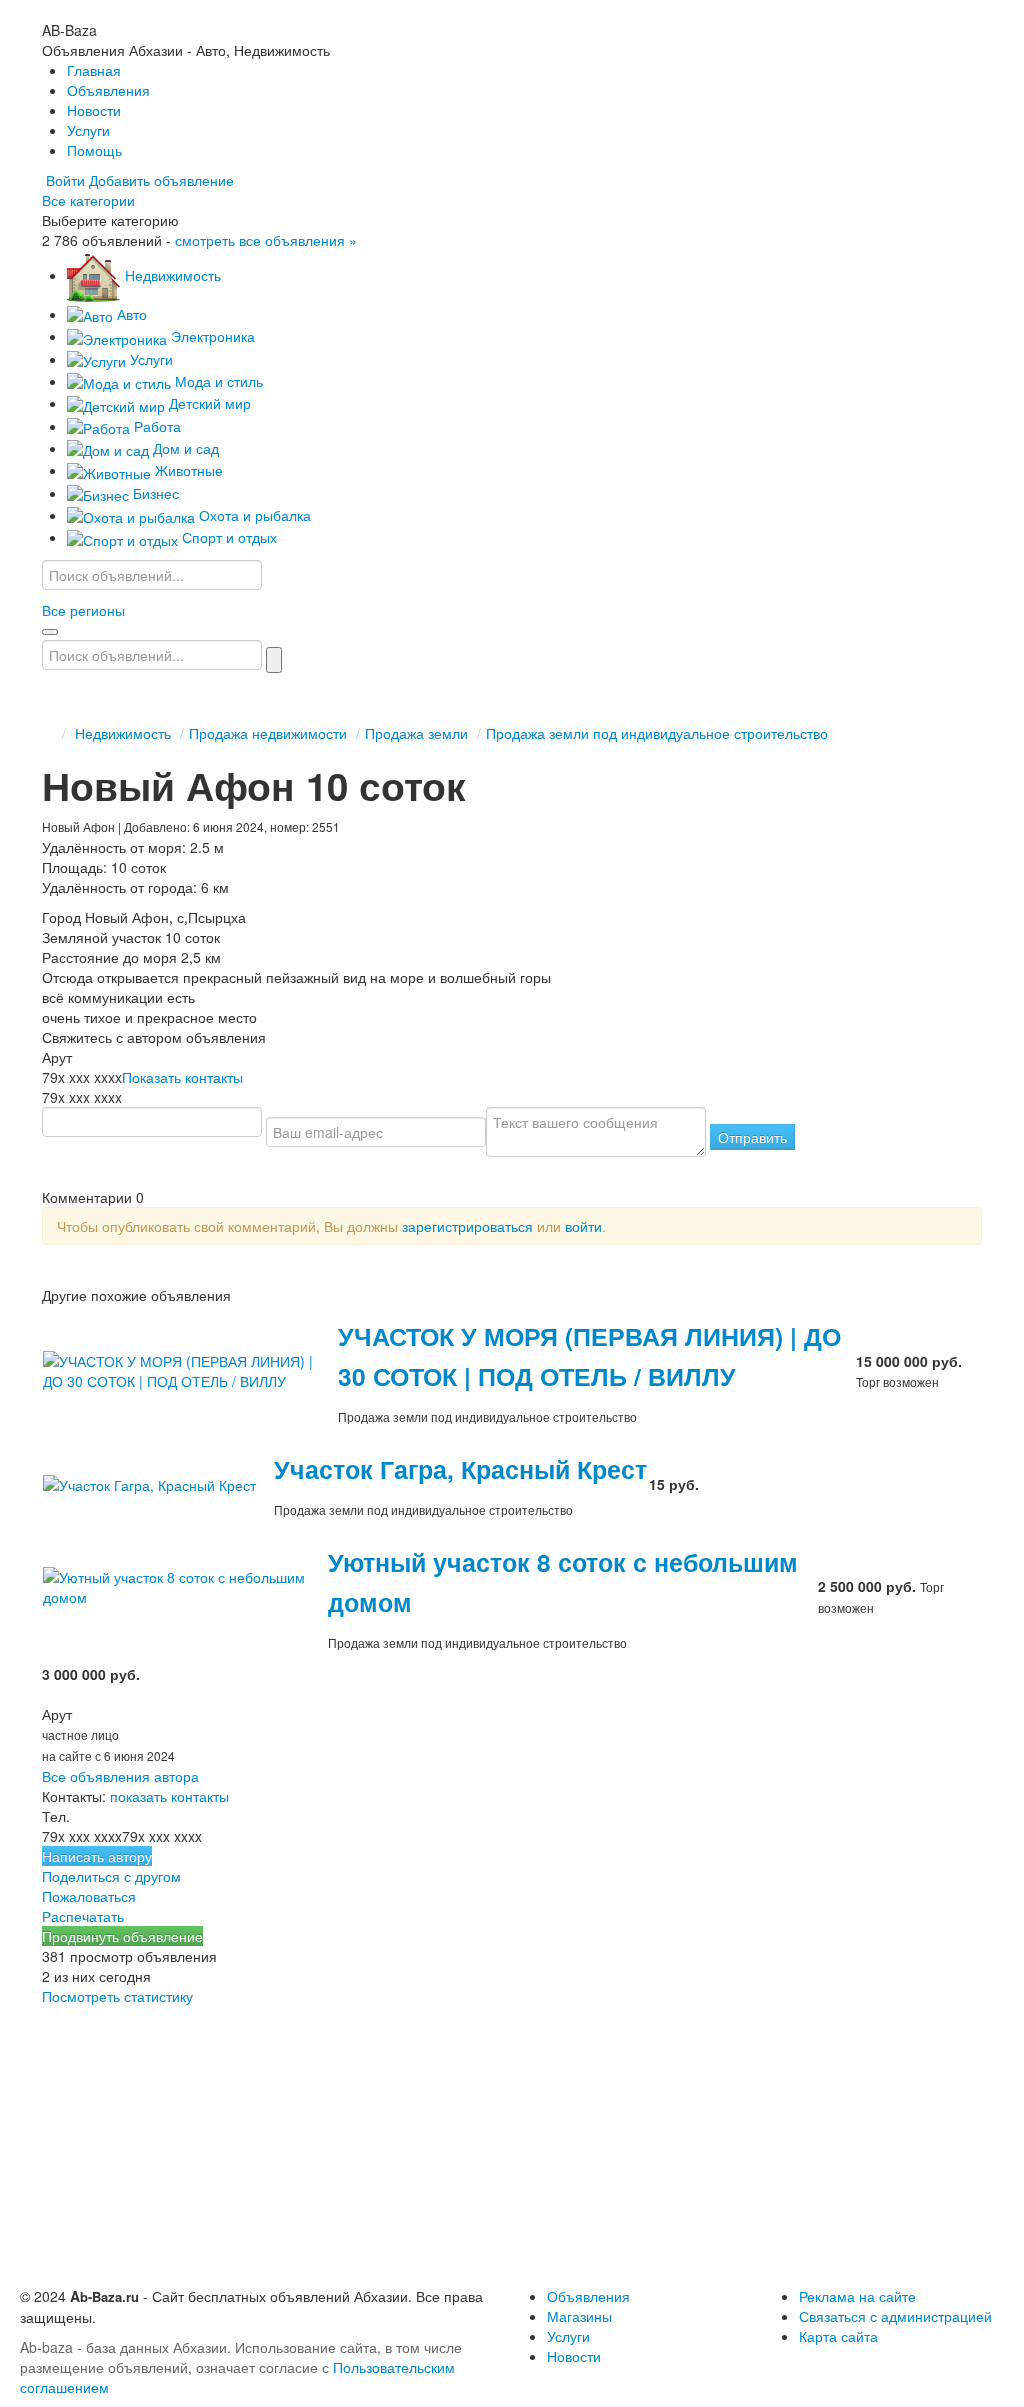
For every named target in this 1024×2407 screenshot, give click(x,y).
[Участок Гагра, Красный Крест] (157, 1483)
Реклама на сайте (857, 2296)
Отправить (752, 1137)
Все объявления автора (120, 1776)
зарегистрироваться (467, 1226)
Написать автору (97, 1856)
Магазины (579, 2316)
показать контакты (169, 1796)
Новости (94, 110)
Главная (94, 70)
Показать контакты (182, 1077)
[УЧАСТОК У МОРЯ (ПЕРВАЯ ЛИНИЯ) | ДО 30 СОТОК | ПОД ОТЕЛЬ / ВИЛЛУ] (189, 1369)
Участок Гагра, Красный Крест (460, 1469)
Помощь (94, 150)
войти (583, 1226)
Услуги (88, 130)
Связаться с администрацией (895, 2316)
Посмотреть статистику (117, 1996)
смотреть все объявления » (266, 240)
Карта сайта (838, 2336)
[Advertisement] (512, 2146)
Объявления (108, 90)
